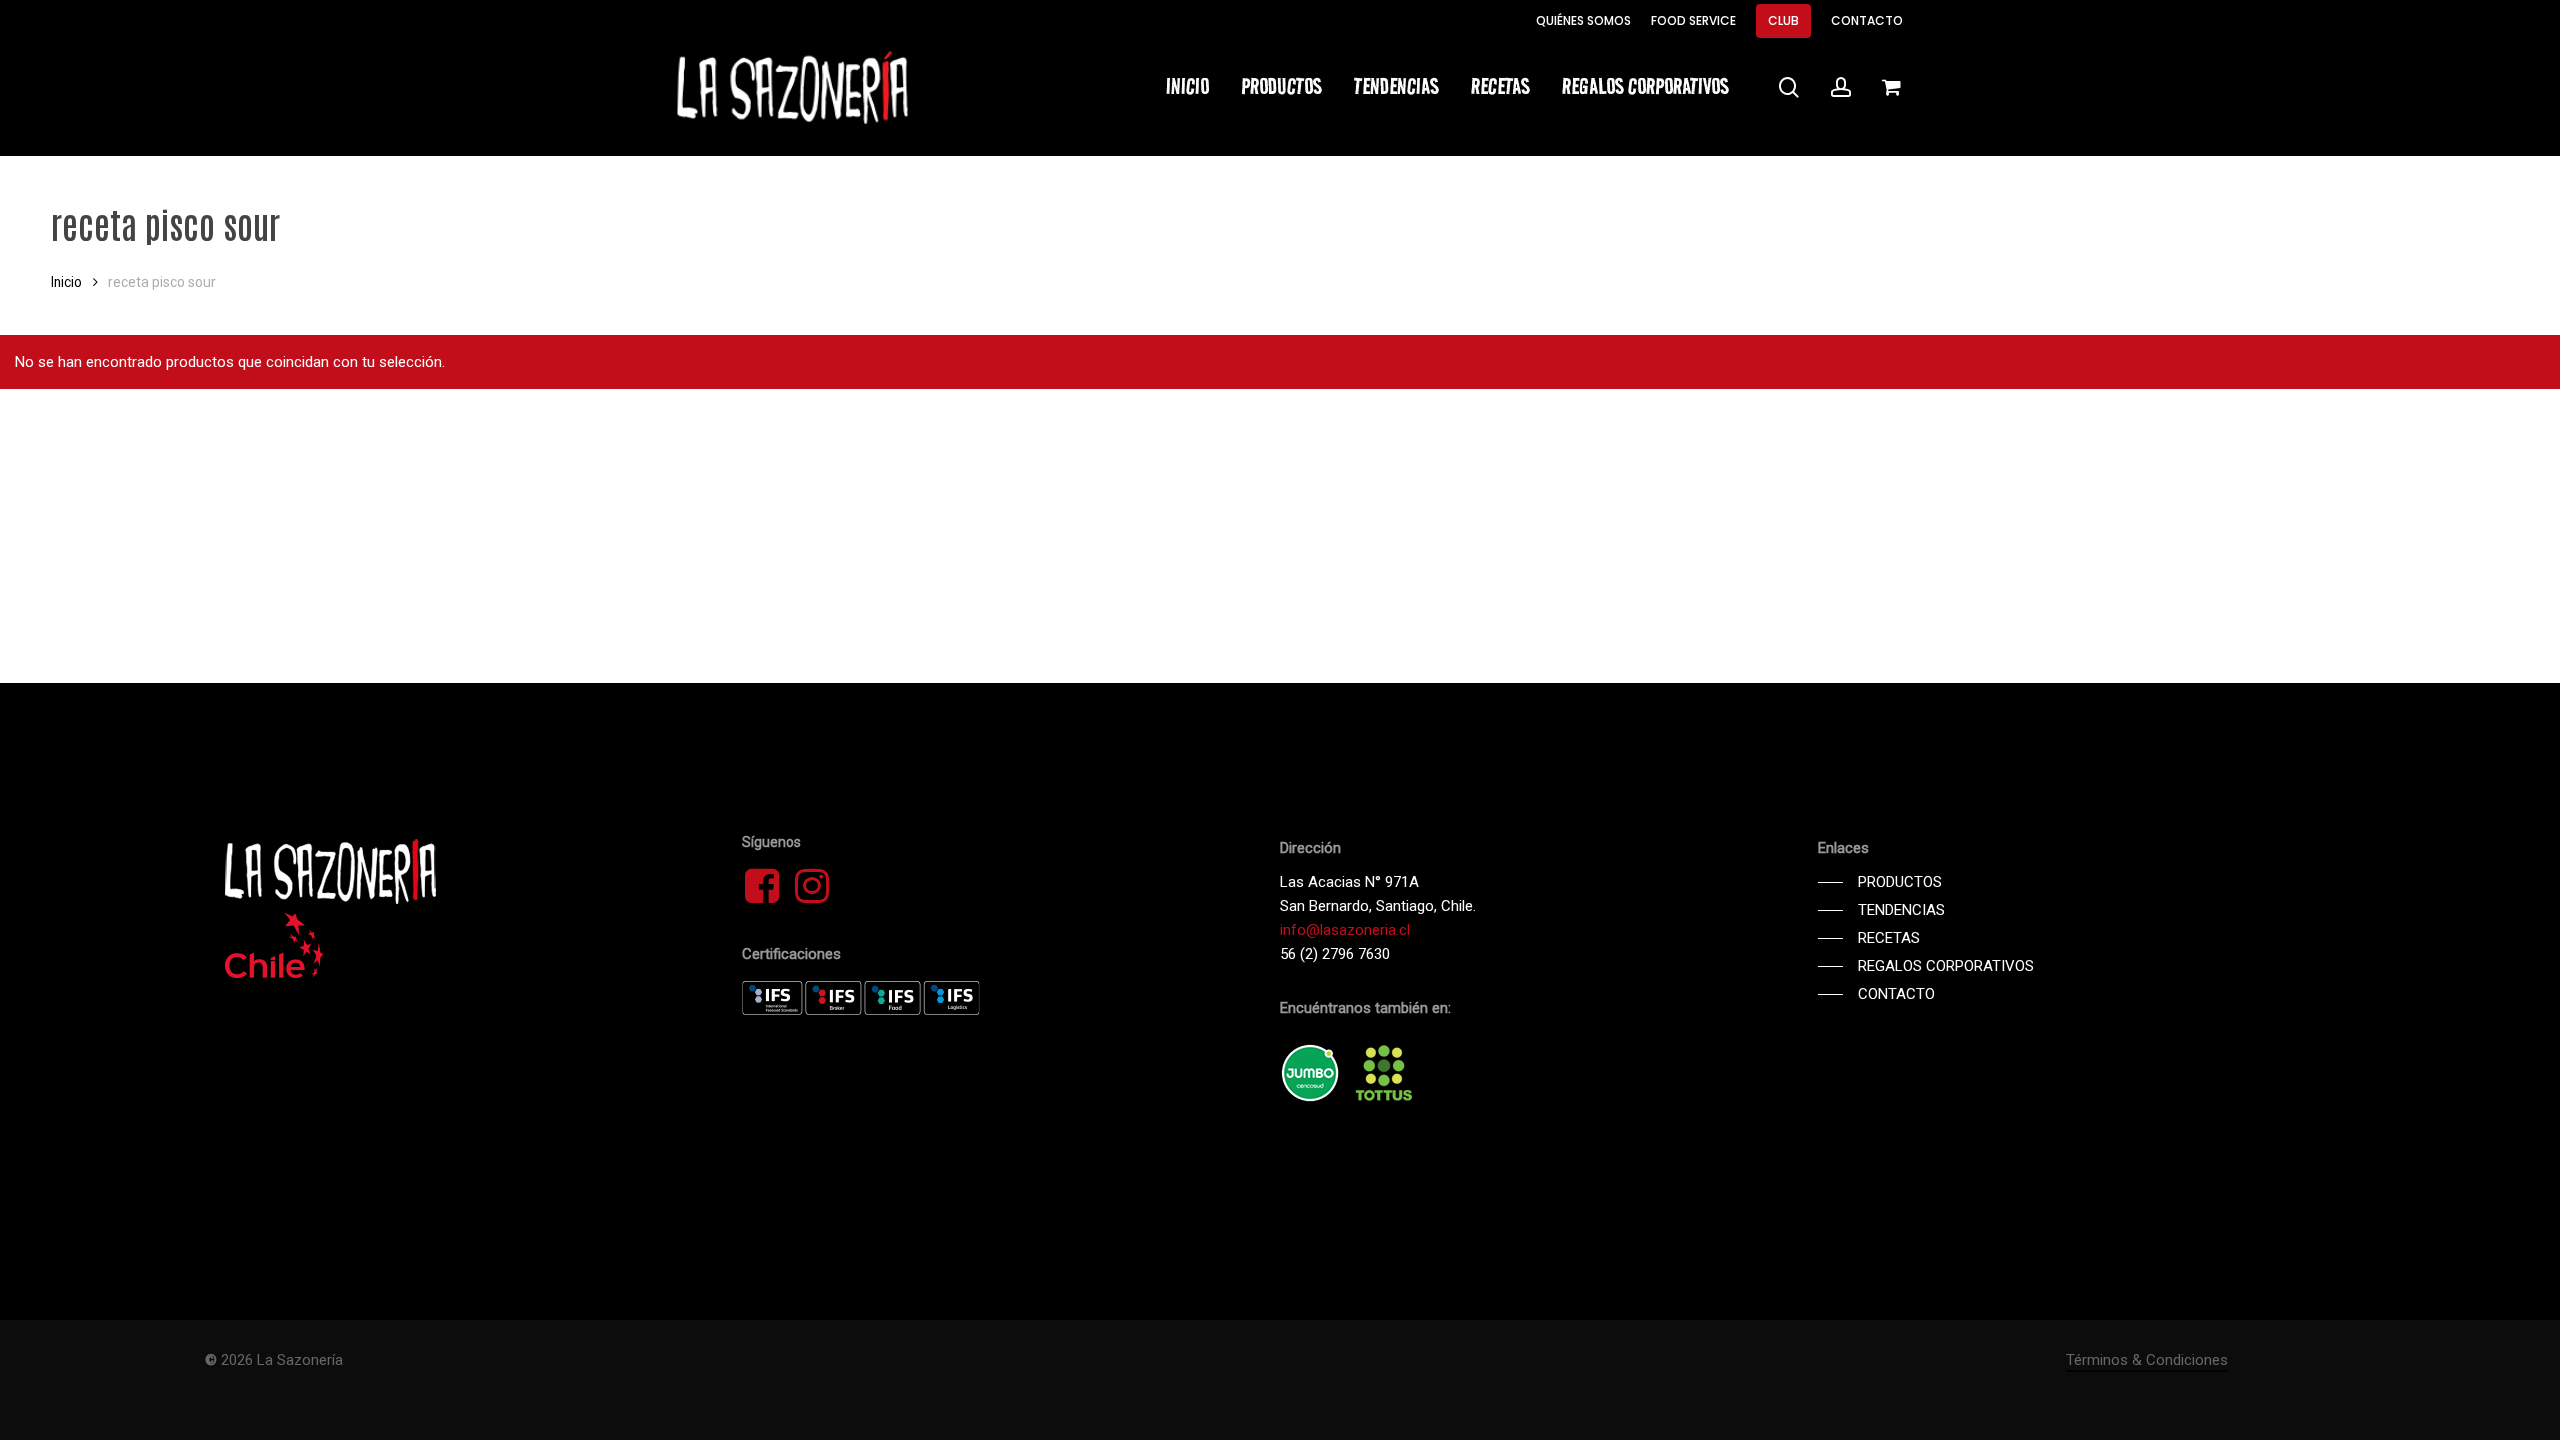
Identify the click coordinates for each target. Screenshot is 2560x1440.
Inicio (66, 282)
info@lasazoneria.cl (1345, 930)
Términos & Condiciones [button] (2147, 1360)
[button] (1880, 882)
